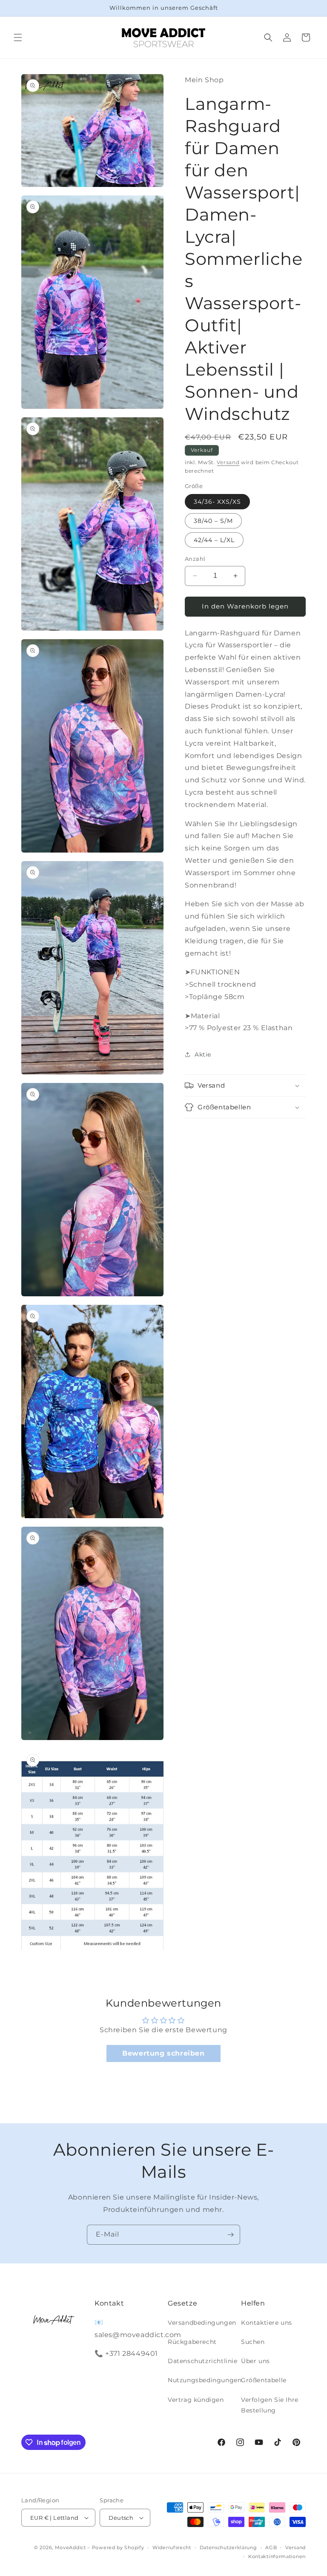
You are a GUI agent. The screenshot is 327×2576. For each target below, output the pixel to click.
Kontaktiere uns (267, 2323)
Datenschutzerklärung (228, 2547)
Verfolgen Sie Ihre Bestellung (270, 2405)
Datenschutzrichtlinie (203, 2361)
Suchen (253, 2342)
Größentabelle (264, 2380)
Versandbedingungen (202, 2323)
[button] (18, 37)
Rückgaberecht (192, 2342)
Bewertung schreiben (163, 2053)
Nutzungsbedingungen (205, 2380)
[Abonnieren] (230, 2235)
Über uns (255, 2361)
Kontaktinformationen (277, 2556)
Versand (228, 462)
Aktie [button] (203, 1054)
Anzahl (195, 559)
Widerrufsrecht (172, 2547)
